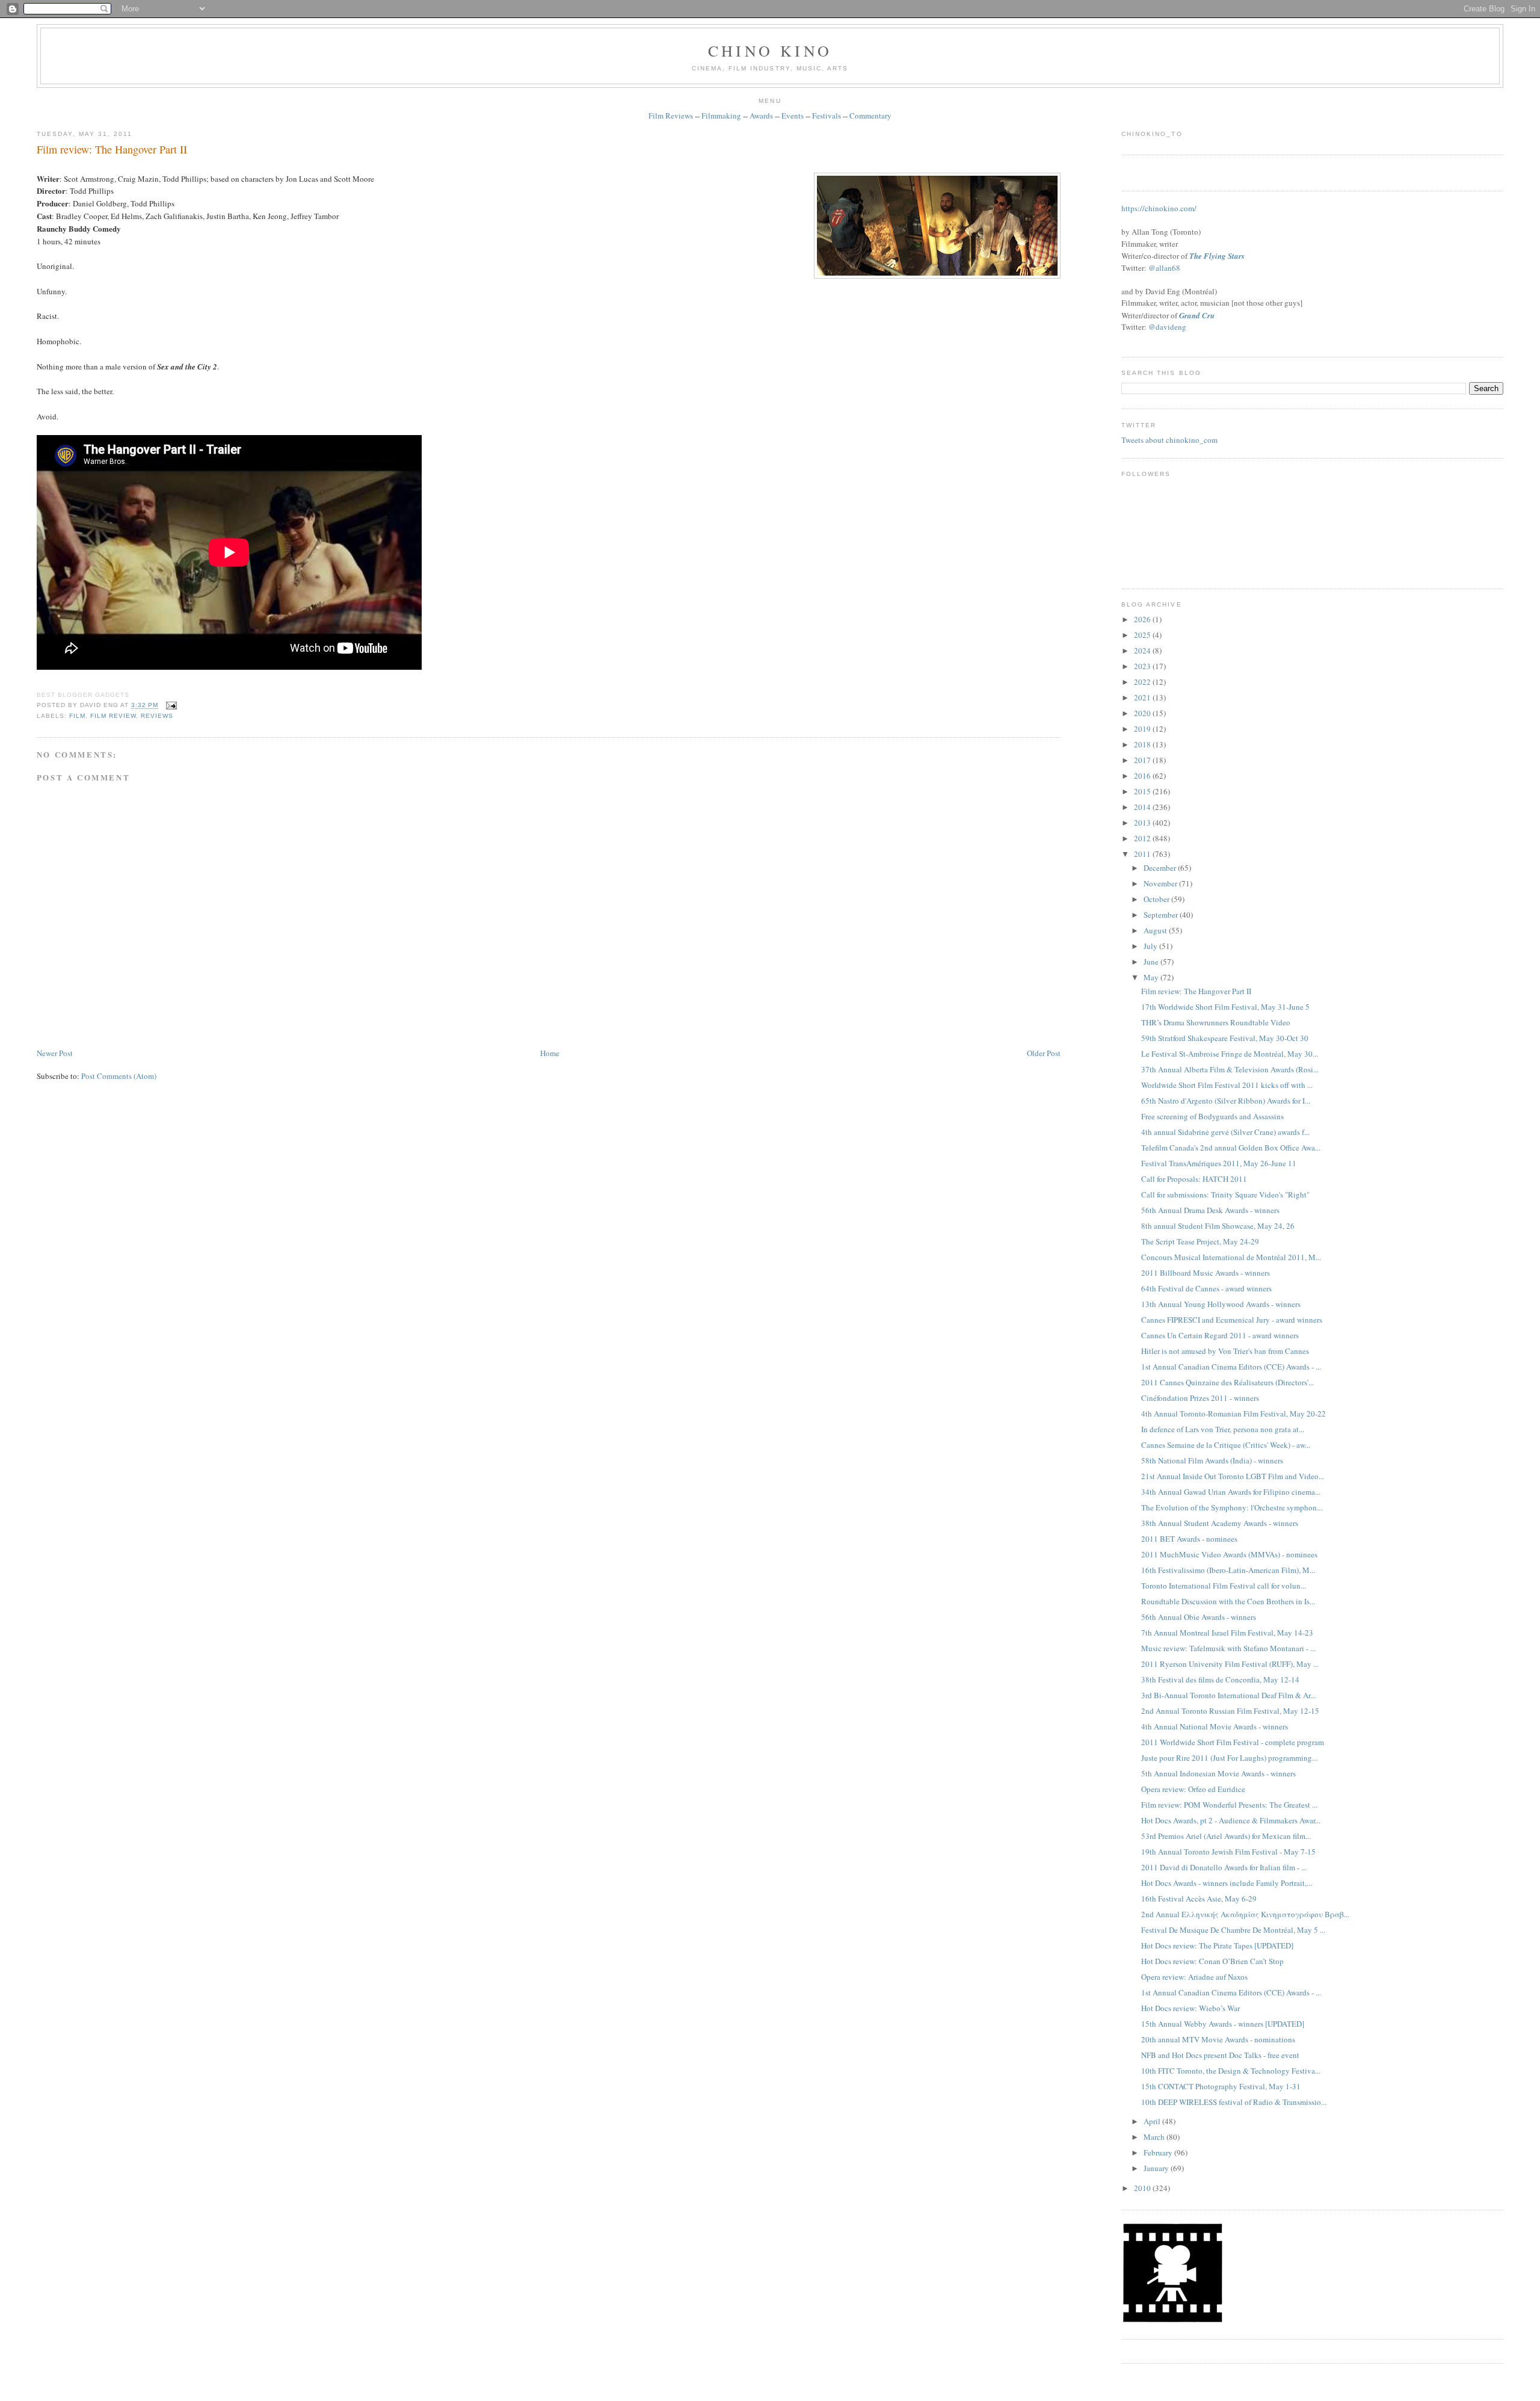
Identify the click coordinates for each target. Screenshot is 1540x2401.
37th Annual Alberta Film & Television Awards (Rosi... (1230, 1069)
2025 (1143, 635)
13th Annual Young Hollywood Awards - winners (1221, 1304)
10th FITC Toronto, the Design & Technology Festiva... (1231, 2071)
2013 (1143, 823)
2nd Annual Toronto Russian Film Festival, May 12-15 (1230, 1711)
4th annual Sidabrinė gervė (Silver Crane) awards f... (1225, 1132)
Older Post (1044, 1053)
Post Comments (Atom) (119, 1076)
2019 (1143, 729)
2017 (1143, 760)
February (1159, 2152)
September (1162, 915)
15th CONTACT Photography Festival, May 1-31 (1221, 2086)
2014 (1143, 807)
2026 (1143, 619)
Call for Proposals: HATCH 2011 (1194, 1179)
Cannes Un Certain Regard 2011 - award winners (1220, 1335)
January (1157, 2168)
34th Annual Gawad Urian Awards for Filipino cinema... (1231, 1492)
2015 (1143, 791)
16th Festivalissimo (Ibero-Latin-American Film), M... (1228, 1570)
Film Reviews (671, 116)
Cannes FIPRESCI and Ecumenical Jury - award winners (1232, 1320)
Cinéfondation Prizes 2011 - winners (1200, 1398)
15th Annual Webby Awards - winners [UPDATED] (1223, 2024)
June (1152, 962)
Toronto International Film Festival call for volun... (1224, 1586)
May (1152, 977)
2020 (1143, 713)
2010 (1143, 2188)
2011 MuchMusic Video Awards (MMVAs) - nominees (1229, 1554)
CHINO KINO (770, 51)
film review (113, 716)
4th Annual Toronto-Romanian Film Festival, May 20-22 (1234, 1414)
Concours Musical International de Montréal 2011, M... (1231, 1257)
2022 (1143, 682)
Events (793, 116)
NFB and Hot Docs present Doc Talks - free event (1220, 2055)
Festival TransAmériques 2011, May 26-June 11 (1219, 1163)
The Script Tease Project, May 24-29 (1200, 1241)
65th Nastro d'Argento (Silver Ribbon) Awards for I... (1226, 1101)
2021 (1143, 697)
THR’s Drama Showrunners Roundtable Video (1216, 1022)
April (1153, 2121)
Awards (761, 116)
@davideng (1167, 327)
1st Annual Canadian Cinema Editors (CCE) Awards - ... (1231, 1367)
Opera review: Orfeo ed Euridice (1193, 1789)
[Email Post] (170, 706)
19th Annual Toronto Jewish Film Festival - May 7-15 (1228, 1852)
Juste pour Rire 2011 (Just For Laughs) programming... (1229, 1758)
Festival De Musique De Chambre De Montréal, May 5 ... (1233, 1930)
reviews (157, 716)
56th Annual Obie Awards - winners (1199, 1617)
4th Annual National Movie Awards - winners (1215, 1726)
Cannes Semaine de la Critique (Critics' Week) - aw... (1226, 1445)
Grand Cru (1197, 315)
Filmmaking (721, 116)
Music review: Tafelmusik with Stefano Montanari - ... (1228, 1648)
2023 (1143, 666)
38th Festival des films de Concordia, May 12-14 (1220, 1679)
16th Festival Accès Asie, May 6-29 (1199, 1899)
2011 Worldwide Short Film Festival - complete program (1233, 1742)
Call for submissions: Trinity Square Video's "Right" (1225, 1194)
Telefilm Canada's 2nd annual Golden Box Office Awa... (1231, 1148)
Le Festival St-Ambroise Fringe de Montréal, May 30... (1230, 1054)
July (1151, 946)
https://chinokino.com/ (1159, 208)
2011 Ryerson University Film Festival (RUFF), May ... (1230, 1664)
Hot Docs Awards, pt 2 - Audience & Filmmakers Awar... (1231, 1820)
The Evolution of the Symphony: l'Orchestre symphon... (1232, 1507)
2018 (1143, 744)
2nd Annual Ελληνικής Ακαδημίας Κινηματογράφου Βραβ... (1245, 1914)
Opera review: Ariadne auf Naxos (1194, 1977)
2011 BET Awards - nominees (1189, 1539)
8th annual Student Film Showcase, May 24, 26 (1218, 1226)
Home (550, 1053)
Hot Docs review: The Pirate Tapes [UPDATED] (1217, 1945)
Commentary (870, 116)
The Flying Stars (1217, 256)
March (1155, 2137)
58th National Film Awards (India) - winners (1212, 1460)
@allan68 (1164, 268)
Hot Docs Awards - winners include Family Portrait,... (1227, 1883)
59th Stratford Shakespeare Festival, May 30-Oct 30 (1225, 1038)
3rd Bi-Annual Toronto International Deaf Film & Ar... (1228, 1695)
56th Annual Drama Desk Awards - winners (1210, 1210)
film (77, 716)
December (1161, 868)
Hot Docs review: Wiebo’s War (1190, 2008)
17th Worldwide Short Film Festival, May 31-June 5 (1225, 1007)
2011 (1143, 854)
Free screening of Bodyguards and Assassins (1212, 1116)
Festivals (827, 116)
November (1161, 883)
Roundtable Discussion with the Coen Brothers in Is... (1228, 1601)
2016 (1143, 776)
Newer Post (55, 1053)
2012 (1143, 838)
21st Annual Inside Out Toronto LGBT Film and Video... (1233, 1476)
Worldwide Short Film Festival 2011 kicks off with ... (1227, 1085)
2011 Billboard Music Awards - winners (1206, 1273)
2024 (1143, 650)
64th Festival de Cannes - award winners (1206, 1288)
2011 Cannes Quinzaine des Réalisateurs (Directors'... (1227, 1382)
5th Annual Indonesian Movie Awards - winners (1218, 1773)
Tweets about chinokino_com (1169, 440)
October (1157, 899)
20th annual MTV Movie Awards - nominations (1218, 2039)
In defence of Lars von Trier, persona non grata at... (1223, 1429)
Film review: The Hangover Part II (112, 149)
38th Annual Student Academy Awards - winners (1220, 1523)
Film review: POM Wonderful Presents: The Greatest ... (1229, 1805)
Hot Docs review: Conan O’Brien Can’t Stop (1212, 1961)
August (1156, 930)
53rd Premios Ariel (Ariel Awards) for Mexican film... (1226, 1836)
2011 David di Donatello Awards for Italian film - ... (1224, 1867)
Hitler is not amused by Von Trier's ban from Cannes (1225, 1351)
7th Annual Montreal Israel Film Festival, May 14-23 (1227, 1633)
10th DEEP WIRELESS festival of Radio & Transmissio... (1234, 2102)
